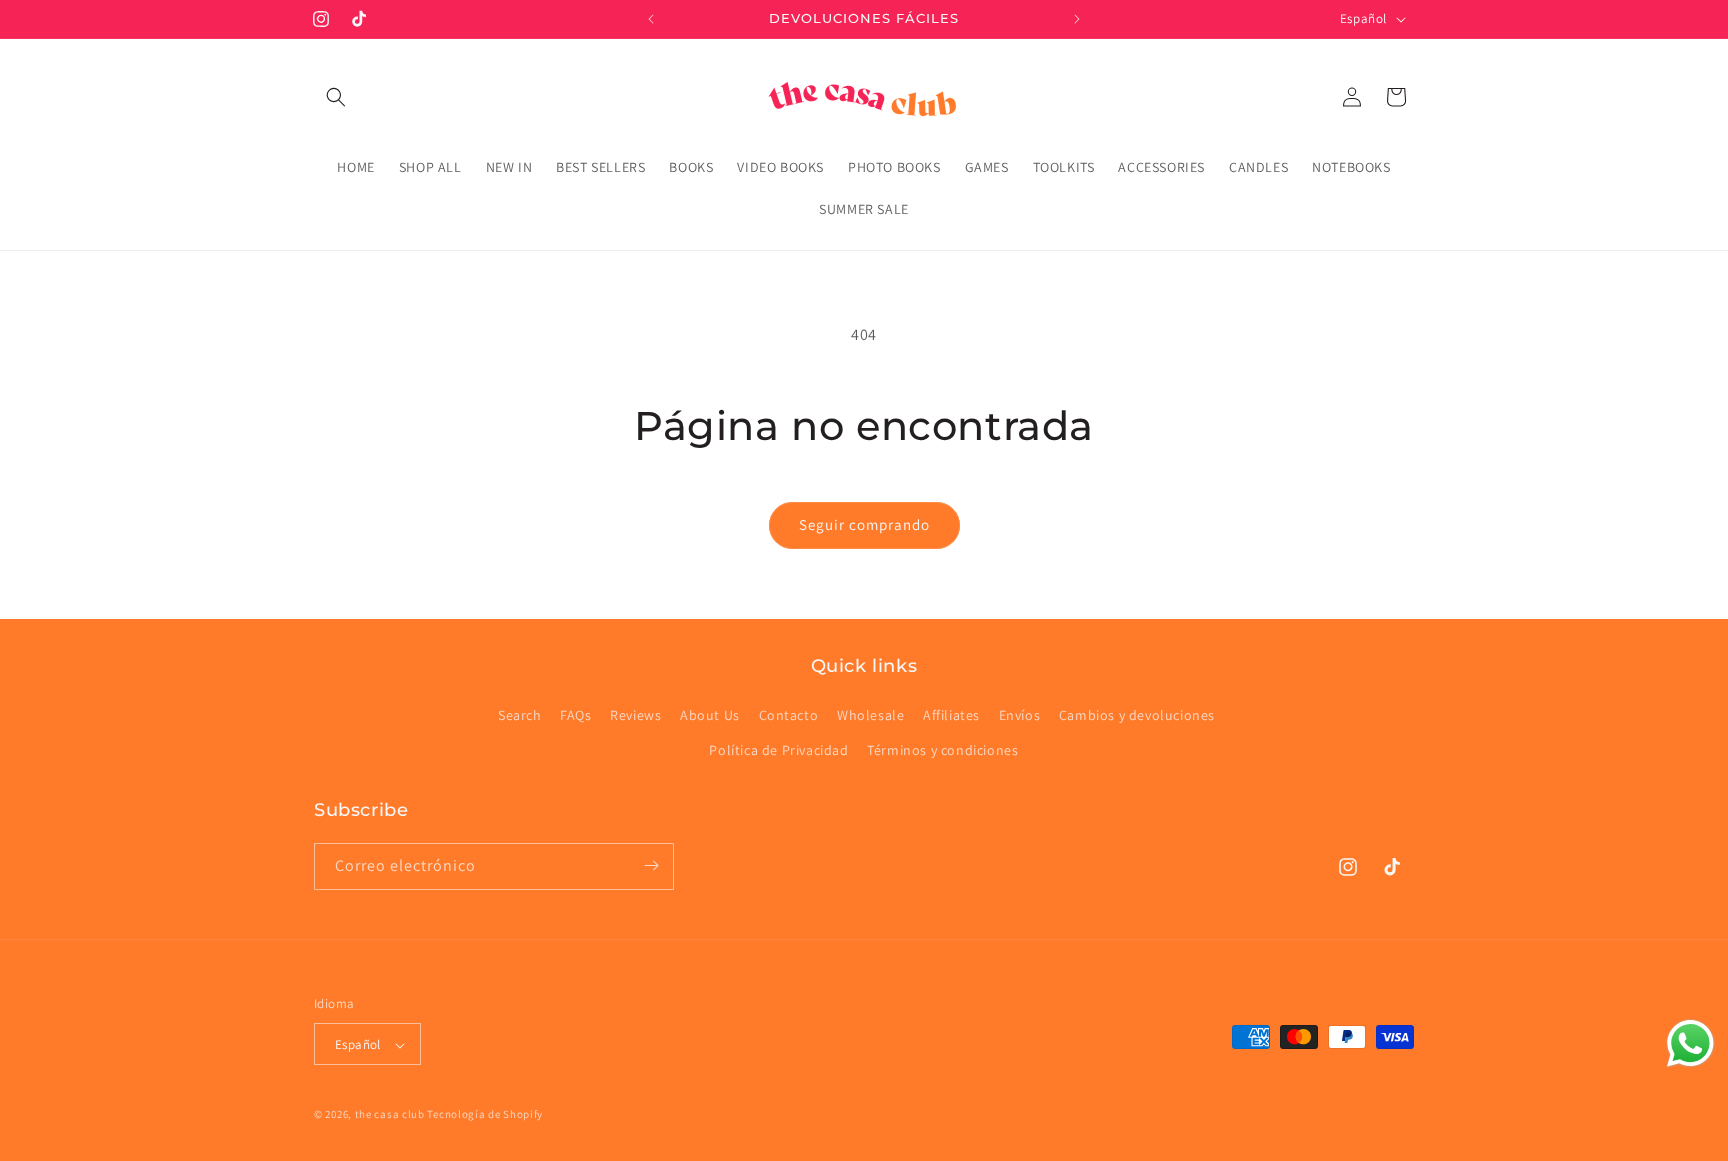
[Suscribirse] (651, 865)
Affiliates (951, 715)
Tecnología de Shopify (485, 1115)
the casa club (390, 1115)
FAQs (575, 715)
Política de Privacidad (778, 751)
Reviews (635, 715)
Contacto (789, 715)
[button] (336, 97)
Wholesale (870, 715)
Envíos (1020, 715)
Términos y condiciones (942, 751)
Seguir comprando (864, 524)
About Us (710, 715)
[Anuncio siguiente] (1077, 19)
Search (520, 715)
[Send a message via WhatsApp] (1690, 1043)
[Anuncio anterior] (651, 19)
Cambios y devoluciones (1137, 715)
